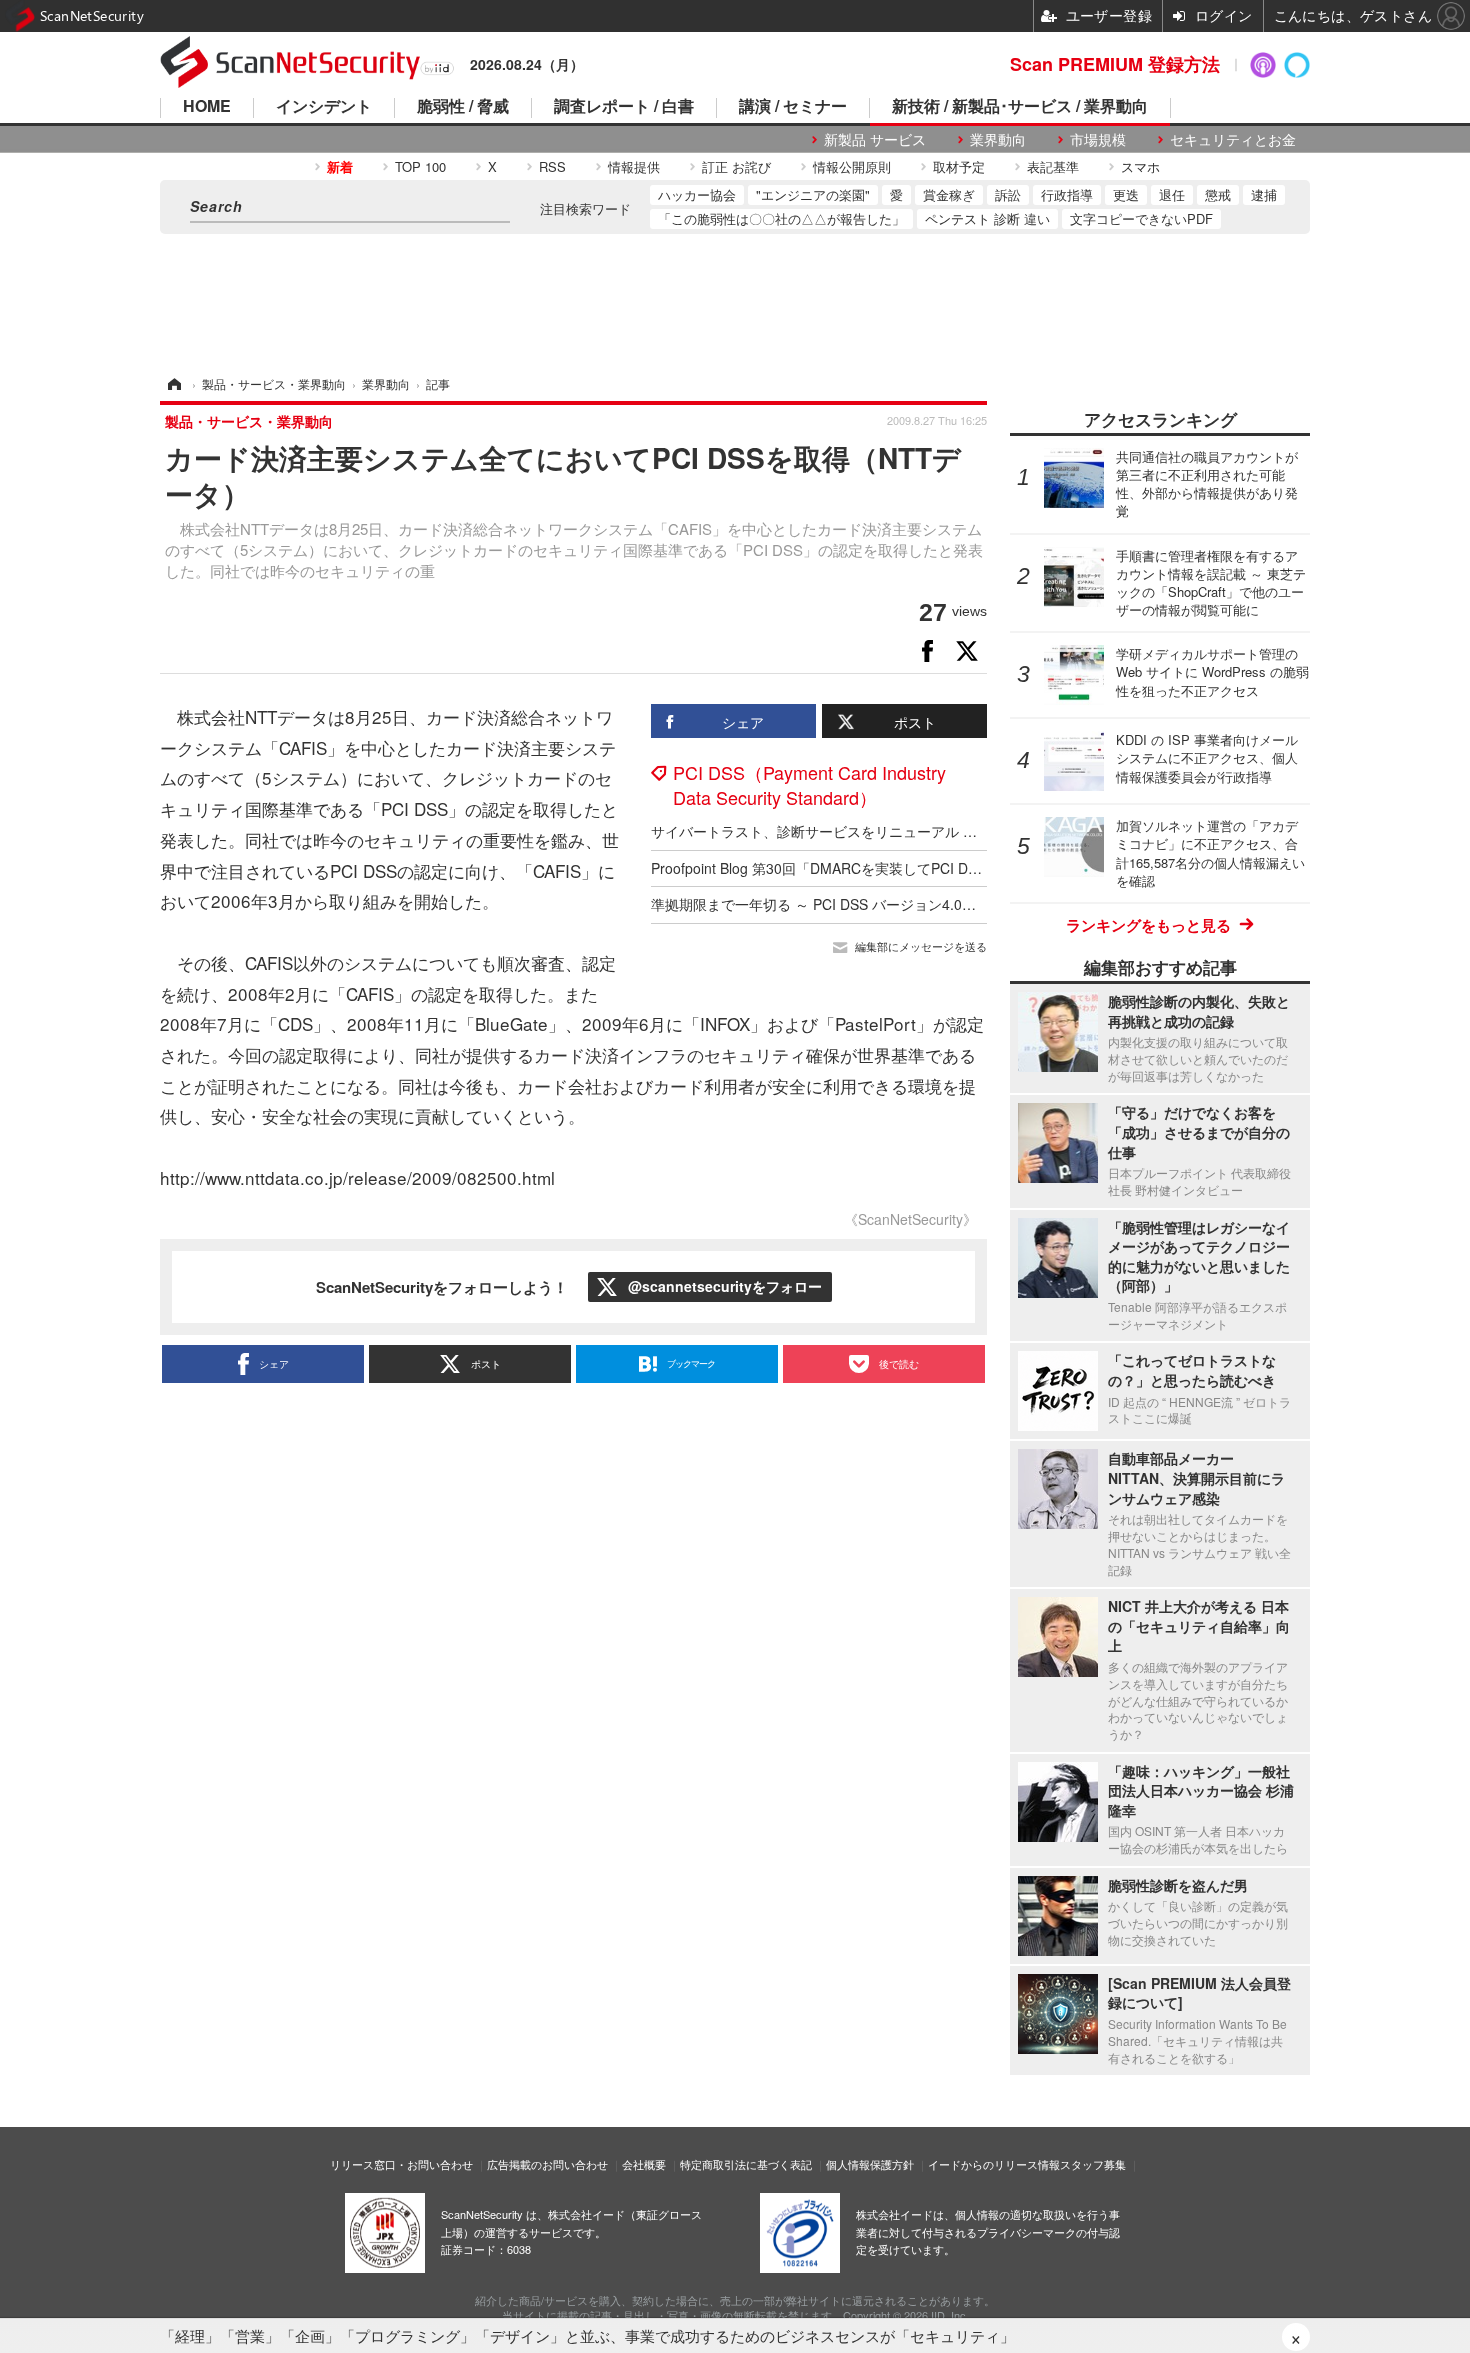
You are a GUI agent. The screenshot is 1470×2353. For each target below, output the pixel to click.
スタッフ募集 (1093, 2164)
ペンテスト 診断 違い (987, 218)
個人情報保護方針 (870, 2164)
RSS (552, 166)
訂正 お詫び (736, 166)
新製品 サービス (875, 139)
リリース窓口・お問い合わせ (401, 2164)
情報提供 (634, 166)
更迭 (1126, 194)
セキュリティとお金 (1233, 139)
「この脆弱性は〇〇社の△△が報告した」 (781, 218)
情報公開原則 (852, 166)
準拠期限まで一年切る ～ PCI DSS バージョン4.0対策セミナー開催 (862, 904)
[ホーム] (173, 383)
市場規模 (1098, 139)
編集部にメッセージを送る (921, 946)
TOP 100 (420, 166)
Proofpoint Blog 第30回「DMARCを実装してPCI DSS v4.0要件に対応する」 (890, 868)
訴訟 (1008, 194)
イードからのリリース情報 (994, 2164)
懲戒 (1218, 194)
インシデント (324, 107)
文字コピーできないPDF (1141, 218)
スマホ (1140, 166)
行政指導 (1067, 194)
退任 (1172, 194)
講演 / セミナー (793, 107)
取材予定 (959, 166)
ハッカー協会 (697, 194)
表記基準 (1053, 166)
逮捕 (1264, 194)
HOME (207, 107)
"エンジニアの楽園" (813, 194)
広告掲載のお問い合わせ (547, 2164)
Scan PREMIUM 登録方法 (1115, 64)
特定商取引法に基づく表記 (746, 2164)
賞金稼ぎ (949, 194)
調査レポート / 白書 (624, 107)
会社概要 (644, 2164)
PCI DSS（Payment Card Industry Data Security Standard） (809, 784)
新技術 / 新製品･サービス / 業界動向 (1020, 107)
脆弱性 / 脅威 (463, 107)
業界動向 (998, 139)
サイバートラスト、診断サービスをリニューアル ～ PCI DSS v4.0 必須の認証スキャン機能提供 (952, 831)
